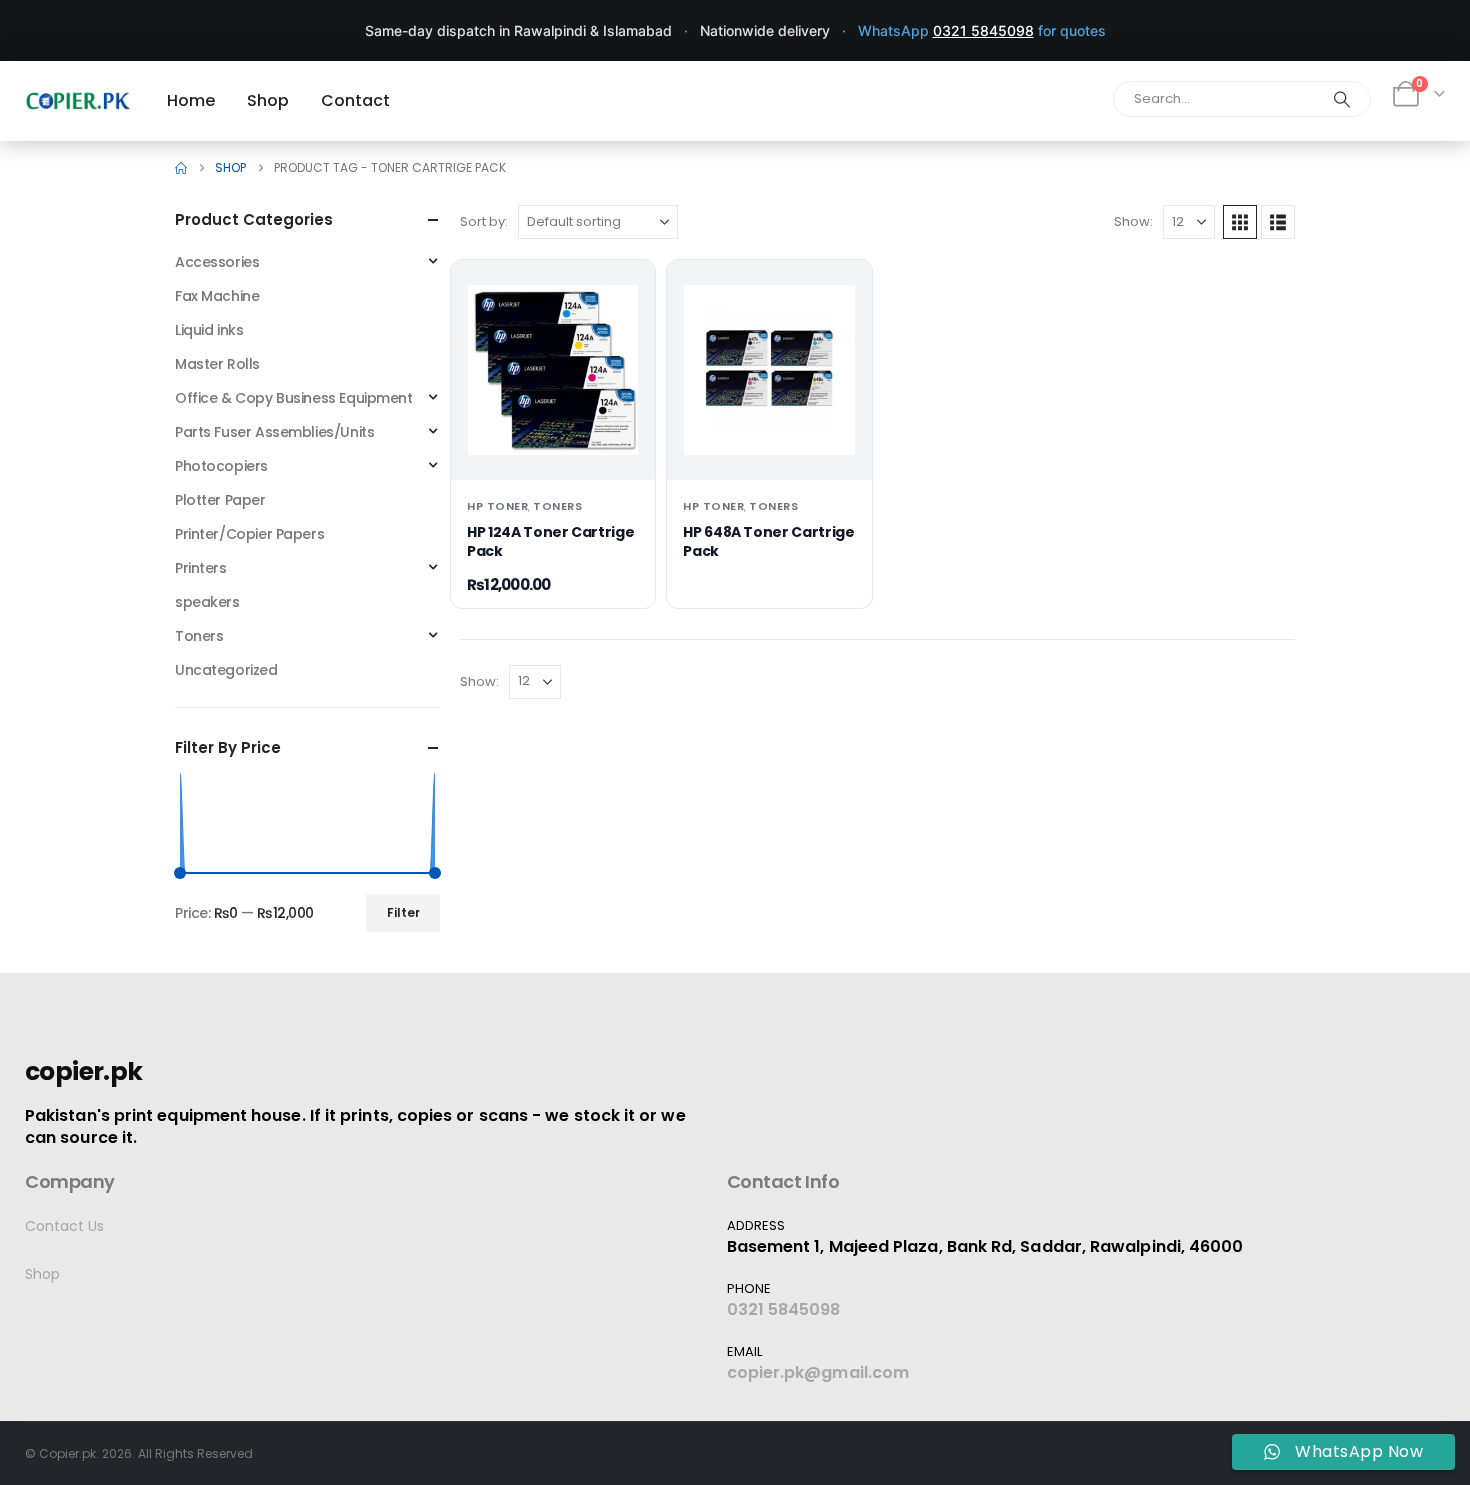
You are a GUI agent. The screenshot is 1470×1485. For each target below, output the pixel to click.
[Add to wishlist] (624, 291)
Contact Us (64, 1226)
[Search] (1342, 99)
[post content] (553, 370)
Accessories (217, 262)
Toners (557, 506)
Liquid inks (209, 330)
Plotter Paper (220, 500)
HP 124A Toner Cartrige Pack (550, 541)
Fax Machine (217, 296)
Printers (201, 568)
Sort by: (484, 221)
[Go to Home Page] (181, 168)
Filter (403, 912)
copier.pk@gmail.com (818, 1372)
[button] (1240, 222)
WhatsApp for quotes (982, 30)
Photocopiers (221, 466)
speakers (207, 602)
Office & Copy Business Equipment (294, 398)
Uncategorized (226, 670)
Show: (1133, 221)
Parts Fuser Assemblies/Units (274, 432)
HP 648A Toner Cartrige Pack (768, 541)
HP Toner (497, 506)
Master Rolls (217, 364)
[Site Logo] (78, 100)
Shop (42, 1274)
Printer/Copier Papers (249, 534)
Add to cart (553, 447)
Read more (769, 447)
